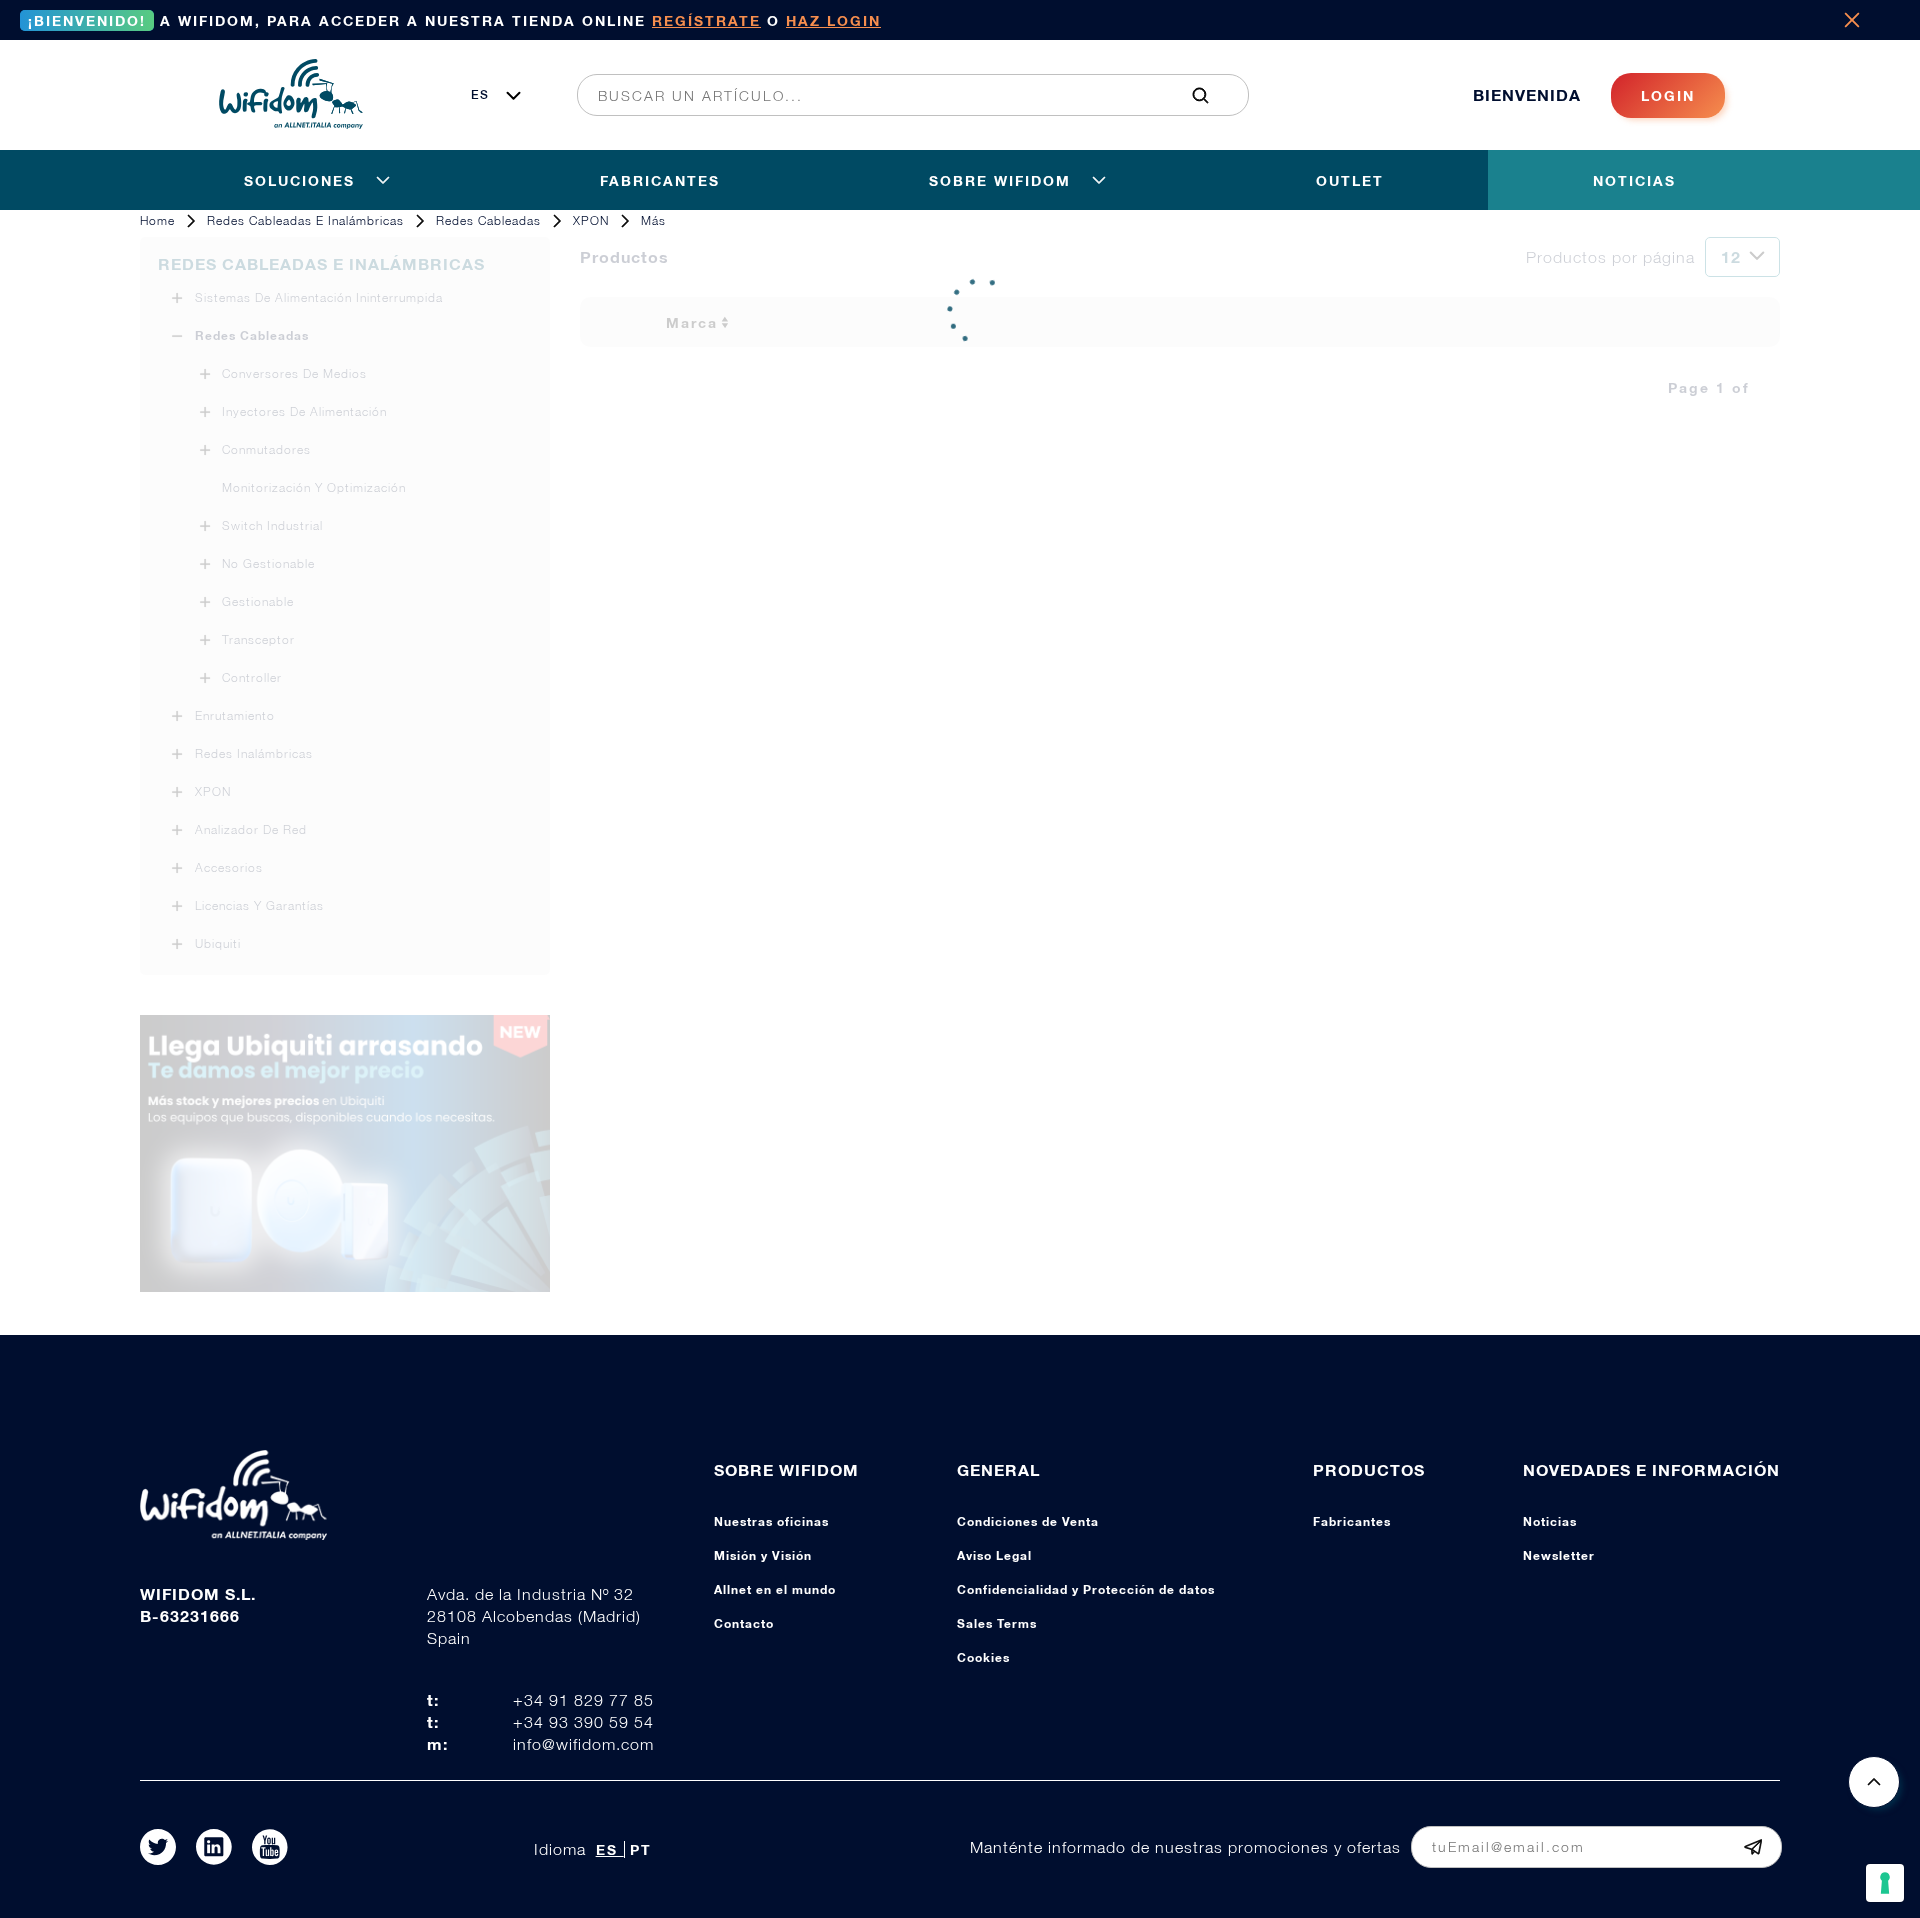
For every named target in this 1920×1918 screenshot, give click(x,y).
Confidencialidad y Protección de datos (1086, 1589)
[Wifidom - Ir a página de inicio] (291, 123)
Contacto (744, 1623)
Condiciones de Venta (1028, 1521)
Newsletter (1559, 1555)
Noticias (1550, 1521)
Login (1668, 95)
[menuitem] (902, 95)
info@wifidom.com (583, 1744)
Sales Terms (997, 1623)
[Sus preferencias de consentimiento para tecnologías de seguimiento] (1885, 1883)
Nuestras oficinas (771, 1521)
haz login (833, 20)
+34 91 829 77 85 (583, 1700)
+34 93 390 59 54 (583, 1722)
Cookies (983, 1657)
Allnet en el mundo (775, 1589)
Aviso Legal (994, 1555)
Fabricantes (1352, 1521)
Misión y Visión (763, 1555)
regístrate (706, 20)
